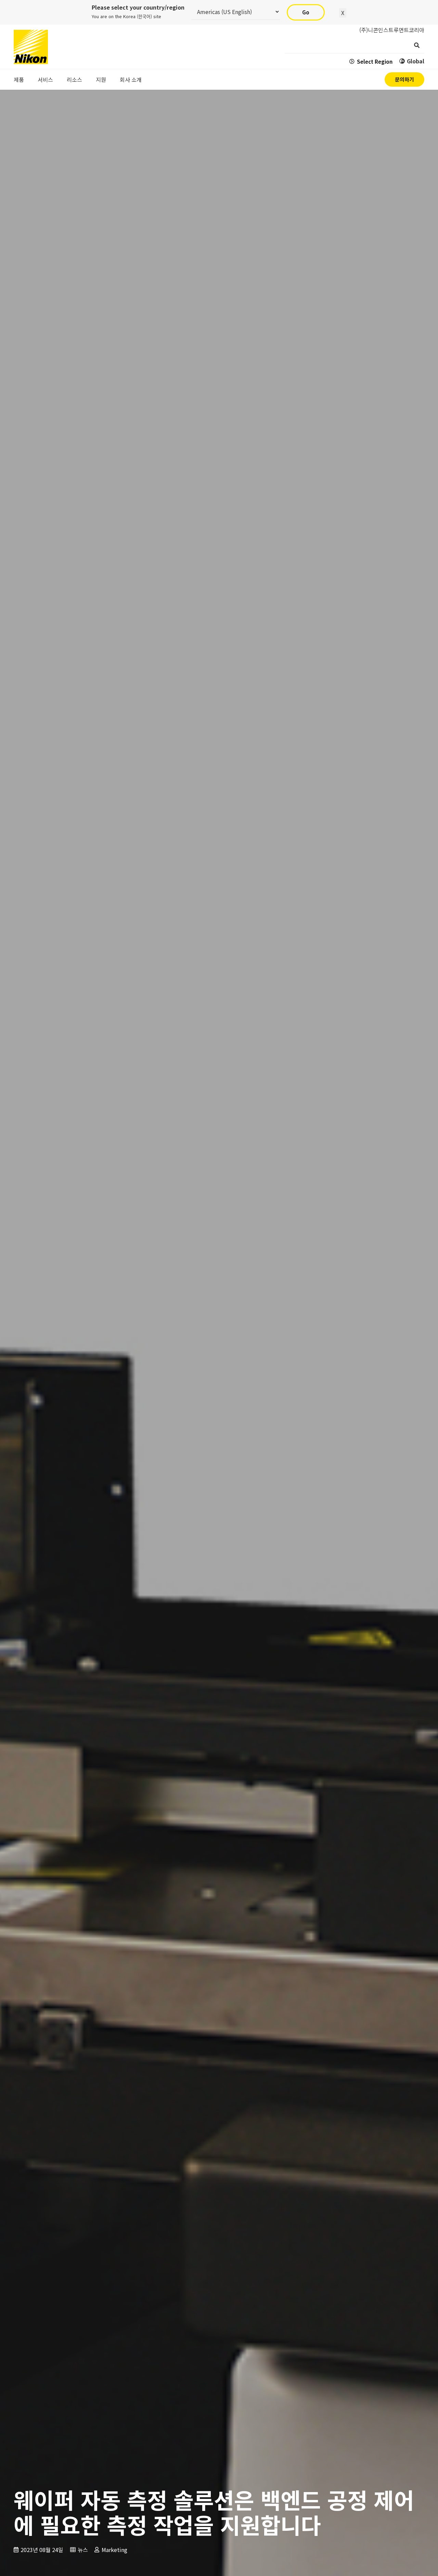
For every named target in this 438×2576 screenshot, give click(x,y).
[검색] (417, 45)
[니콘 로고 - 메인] (31, 47)
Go (306, 12)
